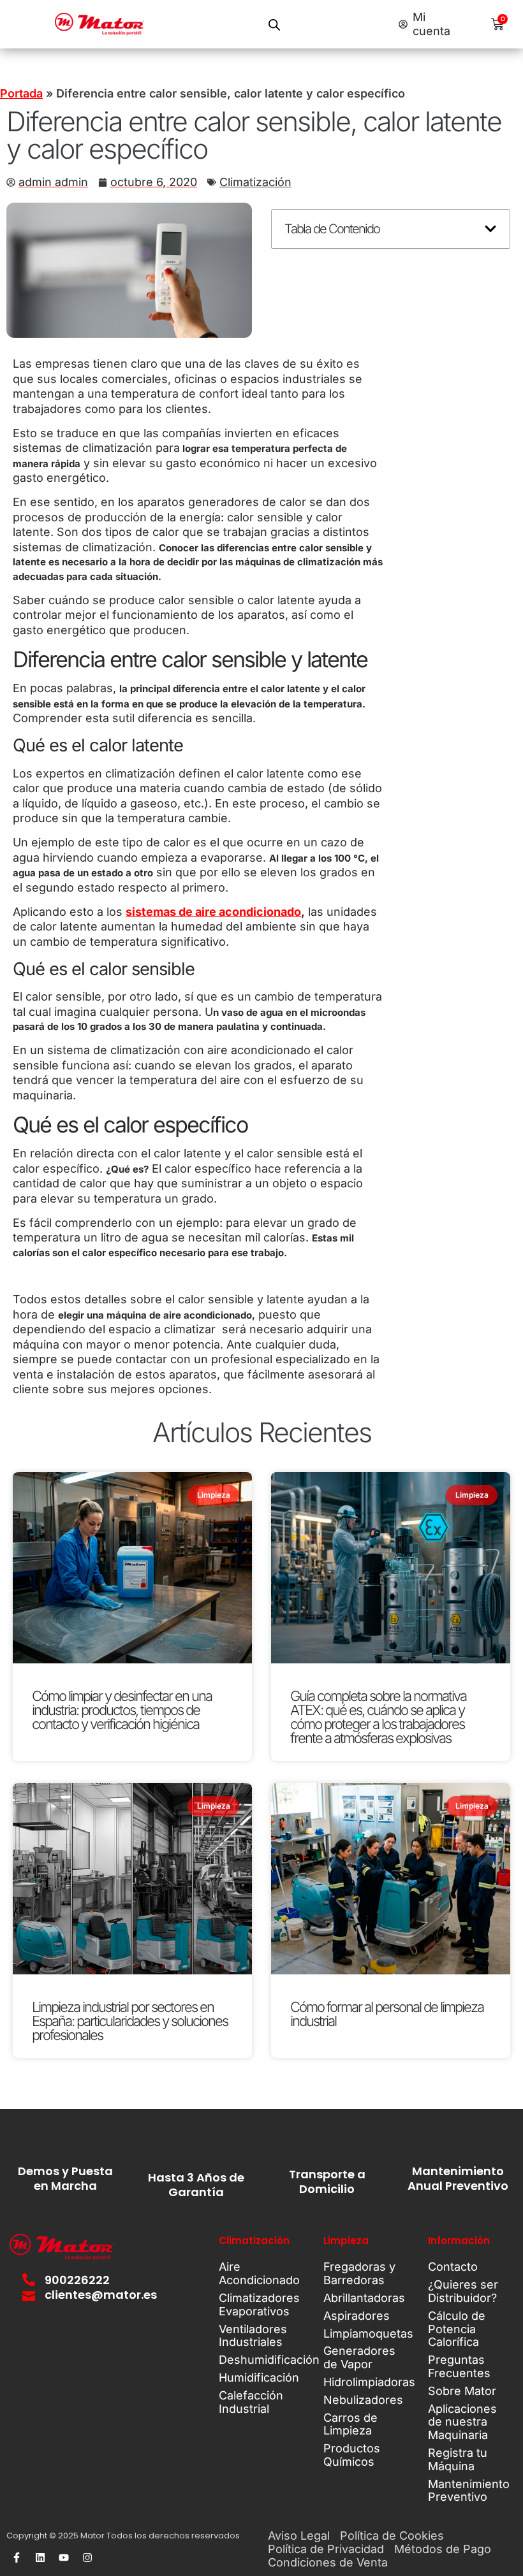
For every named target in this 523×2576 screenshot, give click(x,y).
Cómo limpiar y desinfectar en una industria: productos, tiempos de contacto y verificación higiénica (122, 1710)
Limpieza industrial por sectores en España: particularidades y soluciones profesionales (130, 2021)
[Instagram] (87, 2558)
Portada (21, 93)
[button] (490, 229)
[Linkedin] (40, 2558)
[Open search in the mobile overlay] (274, 25)
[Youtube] (64, 2558)
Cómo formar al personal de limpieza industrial (387, 2014)
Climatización (255, 182)
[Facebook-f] (17, 2558)
